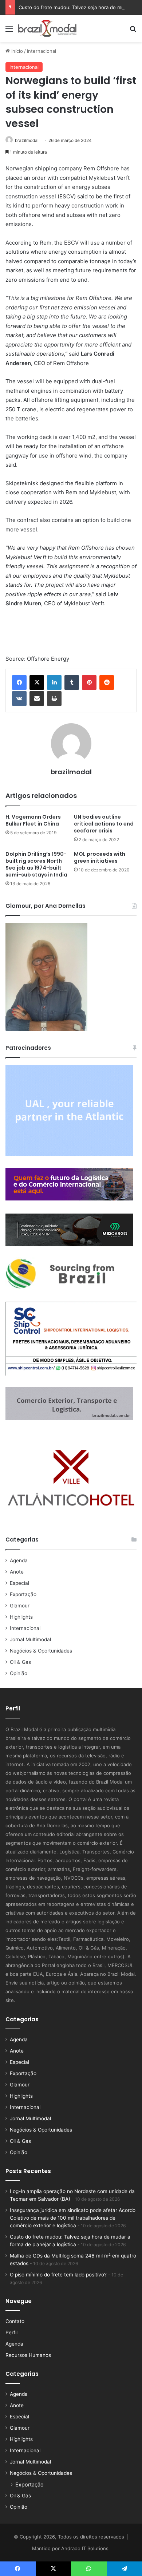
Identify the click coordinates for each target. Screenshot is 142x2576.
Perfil (11, 2332)
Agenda (19, 1560)
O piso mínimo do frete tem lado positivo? (58, 2275)
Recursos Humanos (28, 2355)
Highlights (21, 1617)
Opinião (19, 1673)
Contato (15, 2321)
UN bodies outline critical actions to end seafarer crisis (104, 824)
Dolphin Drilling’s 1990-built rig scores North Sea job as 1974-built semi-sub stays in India (36, 864)
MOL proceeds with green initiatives (100, 857)
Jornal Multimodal (30, 1639)
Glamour (20, 1606)
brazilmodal (27, 140)
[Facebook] (19, 682)
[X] (37, 682)
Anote (17, 1572)
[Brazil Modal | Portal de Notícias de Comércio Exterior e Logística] (47, 28)
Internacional (42, 51)
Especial (19, 1583)
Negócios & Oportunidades (41, 1651)
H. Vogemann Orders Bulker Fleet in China (33, 820)
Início (16, 51)
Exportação (23, 1594)
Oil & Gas (20, 1662)
